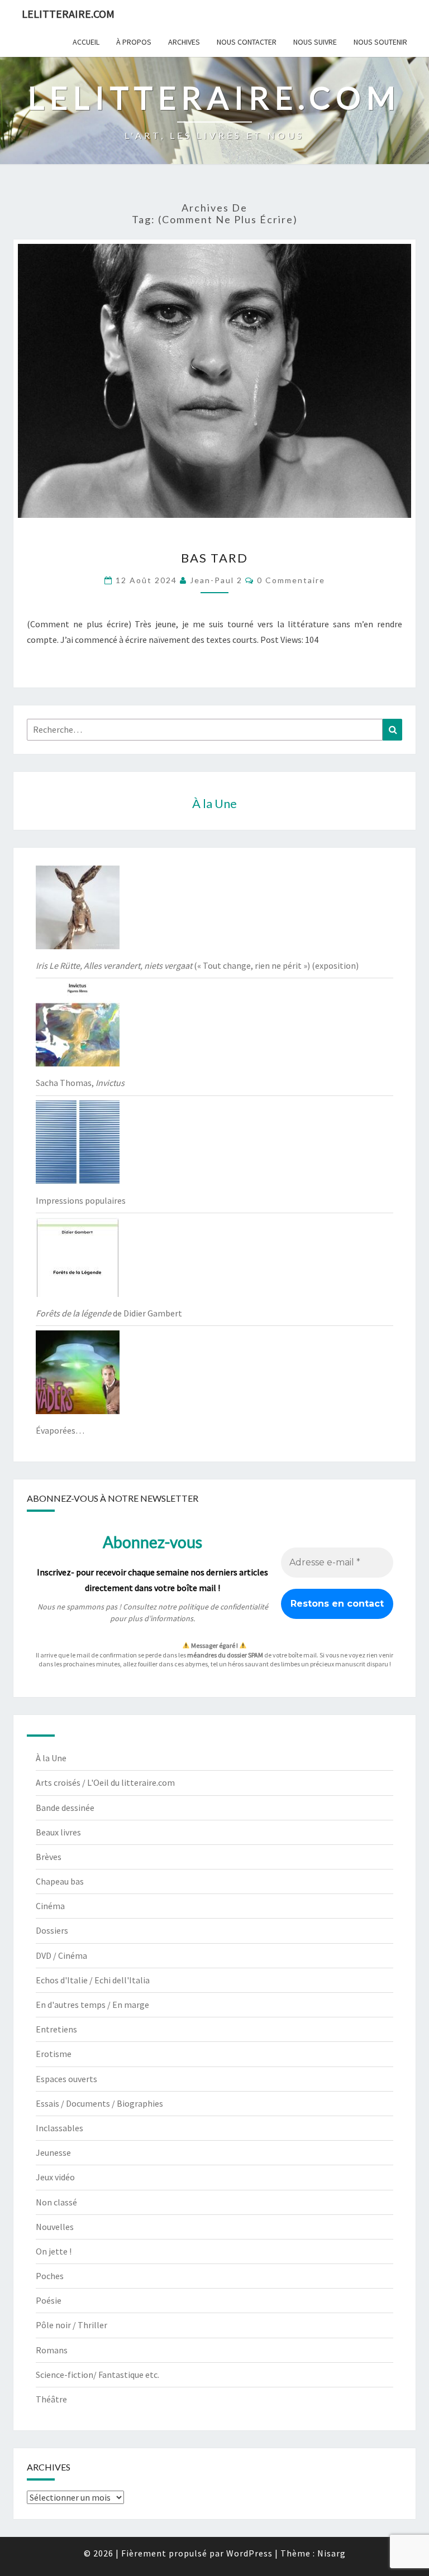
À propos (134, 42)
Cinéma (50, 1906)
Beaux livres (58, 1832)
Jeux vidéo (55, 2177)
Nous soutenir (380, 42)
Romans (52, 2350)
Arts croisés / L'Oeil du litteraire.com (105, 1782)
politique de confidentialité (223, 1607)
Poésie (49, 2300)
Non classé (56, 2202)
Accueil (86, 42)
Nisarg (332, 2553)
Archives (184, 42)
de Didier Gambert (109, 1313)
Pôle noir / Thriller (71, 2325)
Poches (50, 2276)
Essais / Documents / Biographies (99, 2103)
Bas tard (214, 558)
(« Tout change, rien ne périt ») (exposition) (197, 965)
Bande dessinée (65, 1808)
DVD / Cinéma (61, 1955)
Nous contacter (247, 42)
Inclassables (59, 2128)
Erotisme (54, 2054)
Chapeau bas (60, 1881)
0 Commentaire (291, 580)
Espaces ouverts (66, 2079)
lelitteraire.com (68, 14)
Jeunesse (53, 2152)
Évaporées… (60, 1430)
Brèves (49, 1857)
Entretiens (56, 2029)
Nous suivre (315, 42)
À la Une (51, 1758)
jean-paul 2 (216, 580)
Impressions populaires (81, 1200)
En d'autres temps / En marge (92, 2005)
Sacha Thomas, (80, 1083)
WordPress (249, 2553)
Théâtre (51, 2399)
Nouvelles (55, 2227)
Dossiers (52, 1930)
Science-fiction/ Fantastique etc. (97, 2375)
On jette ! (54, 2251)
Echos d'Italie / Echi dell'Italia (93, 1980)
